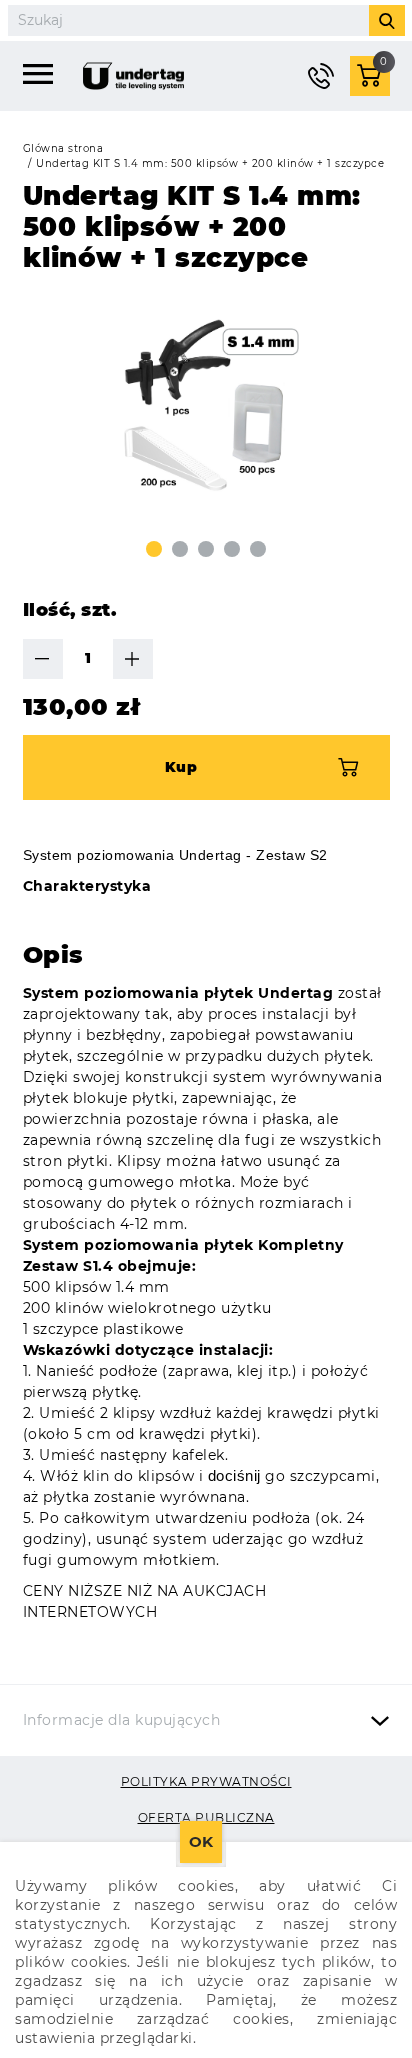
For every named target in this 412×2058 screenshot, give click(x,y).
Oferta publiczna (206, 1817)
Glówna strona (63, 148)
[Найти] (387, 20)
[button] (154, 549)
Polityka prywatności (206, 1781)
